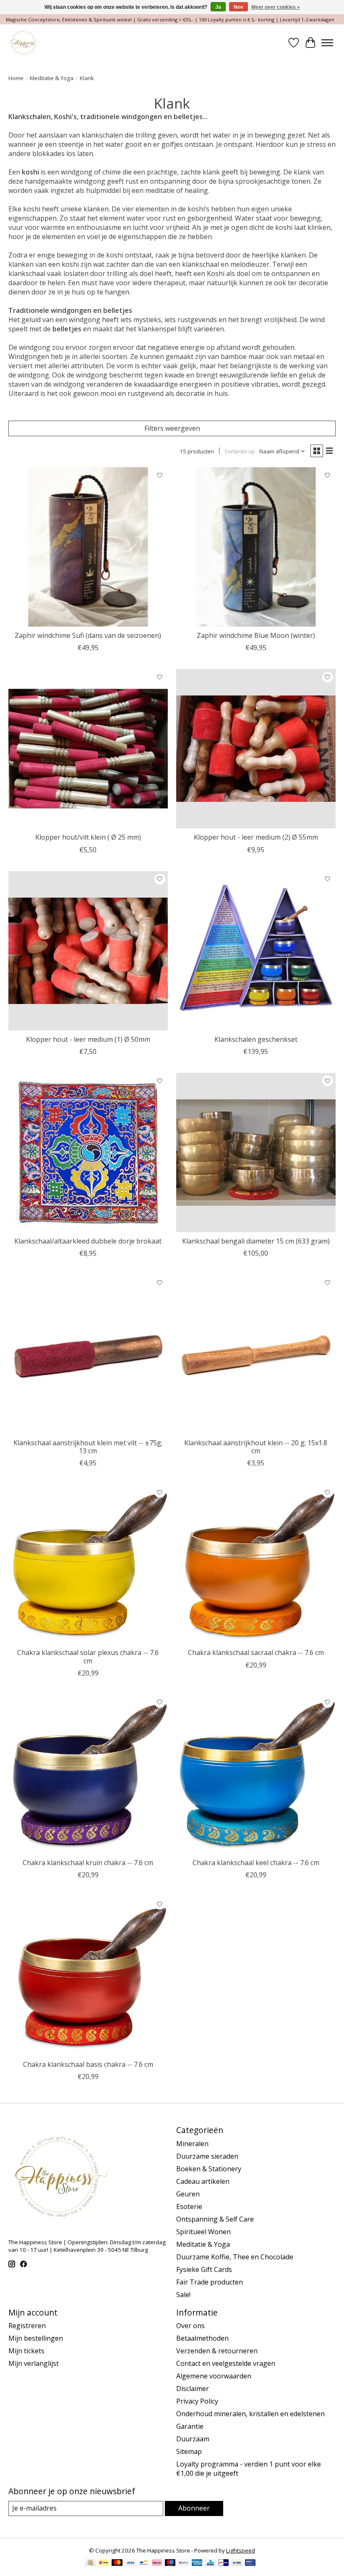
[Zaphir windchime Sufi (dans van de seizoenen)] (88, 547)
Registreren (27, 2326)
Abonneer (194, 2508)
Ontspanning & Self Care (215, 2219)
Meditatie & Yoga (52, 78)
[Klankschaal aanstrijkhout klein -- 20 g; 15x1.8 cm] (256, 1354)
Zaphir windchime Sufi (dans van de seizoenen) (88, 635)
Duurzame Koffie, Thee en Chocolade (235, 2257)
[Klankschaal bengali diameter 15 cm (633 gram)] (256, 1153)
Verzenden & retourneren (217, 2351)
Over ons (190, 2326)
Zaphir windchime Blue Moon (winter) (256, 635)
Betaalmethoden (202, 2338)
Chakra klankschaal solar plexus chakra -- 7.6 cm (88, 1656)
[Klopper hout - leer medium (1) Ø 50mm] (88, 951)
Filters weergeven (172, 428)
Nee (238, 7)
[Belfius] (184, 2563)
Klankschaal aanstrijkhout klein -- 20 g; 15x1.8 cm (256, 1447)
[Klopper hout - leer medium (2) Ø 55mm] (256, 749)
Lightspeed (241, 2550)
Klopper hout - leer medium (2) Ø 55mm (256, 837)
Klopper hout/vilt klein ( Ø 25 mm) (88, 837)
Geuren (188, 2194)
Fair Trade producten (210, 2282)
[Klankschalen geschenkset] (256, 951)
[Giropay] (223, 2563)
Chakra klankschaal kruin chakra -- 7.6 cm (88, 1863)
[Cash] (90, 2563)
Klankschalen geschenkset (256, 1039)
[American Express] (197, 2563)
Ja (218, 7)
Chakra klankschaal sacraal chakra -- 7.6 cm (256, 1652)
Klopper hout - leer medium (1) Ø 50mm (88, 1039)
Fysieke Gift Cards (204, 2269)
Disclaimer (193, 2389)
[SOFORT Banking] (157, 2563)
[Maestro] (170, 2563)
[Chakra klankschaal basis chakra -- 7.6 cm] (88, 1976)
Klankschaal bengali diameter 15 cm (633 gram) (256, 1241)
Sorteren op (240, 451)
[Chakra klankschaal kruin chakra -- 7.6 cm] (88, 1774)
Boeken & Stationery (209, 2169)
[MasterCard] (117, 2563)
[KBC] (210, 2563)
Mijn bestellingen (36, 2338)
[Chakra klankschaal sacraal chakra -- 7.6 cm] (256, 1564)
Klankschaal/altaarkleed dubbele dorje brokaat (88, 1241)
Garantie (190, 2426)
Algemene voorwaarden (214, 2376)
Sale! (183, 2295)
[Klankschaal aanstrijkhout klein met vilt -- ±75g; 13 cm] (88, 1354)
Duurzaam (193, 2439)
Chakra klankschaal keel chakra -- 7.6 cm (256, 1863)
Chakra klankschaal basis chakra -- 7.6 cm (88, 2064)
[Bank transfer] (237, 2563)
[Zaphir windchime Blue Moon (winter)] (256, 547)
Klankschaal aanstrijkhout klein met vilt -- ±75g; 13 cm (88, 1447)
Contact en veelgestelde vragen (226, 2363)
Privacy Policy (197, 2401)
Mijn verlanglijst (34, 2363)
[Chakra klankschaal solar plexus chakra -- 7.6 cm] (88, 1564)
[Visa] (130, 2563)
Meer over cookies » (276, 7)
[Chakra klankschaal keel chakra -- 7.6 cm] (256, 1774)
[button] (172, 260)
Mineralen (192, 2144)
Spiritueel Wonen (203, 2232)
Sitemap (189, 2451)
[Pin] (250, 2563)
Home (16, 78)
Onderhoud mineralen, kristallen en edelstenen (250, 2414)
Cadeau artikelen (203, 2181)
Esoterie (189, 2207)
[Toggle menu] (327, 43)
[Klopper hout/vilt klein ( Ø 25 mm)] (88, 749)
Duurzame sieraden (207, 2156)
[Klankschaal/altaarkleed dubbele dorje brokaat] (88, 1153)
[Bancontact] (144, 2563)
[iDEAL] (103, 2563)
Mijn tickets (26, 2351)
